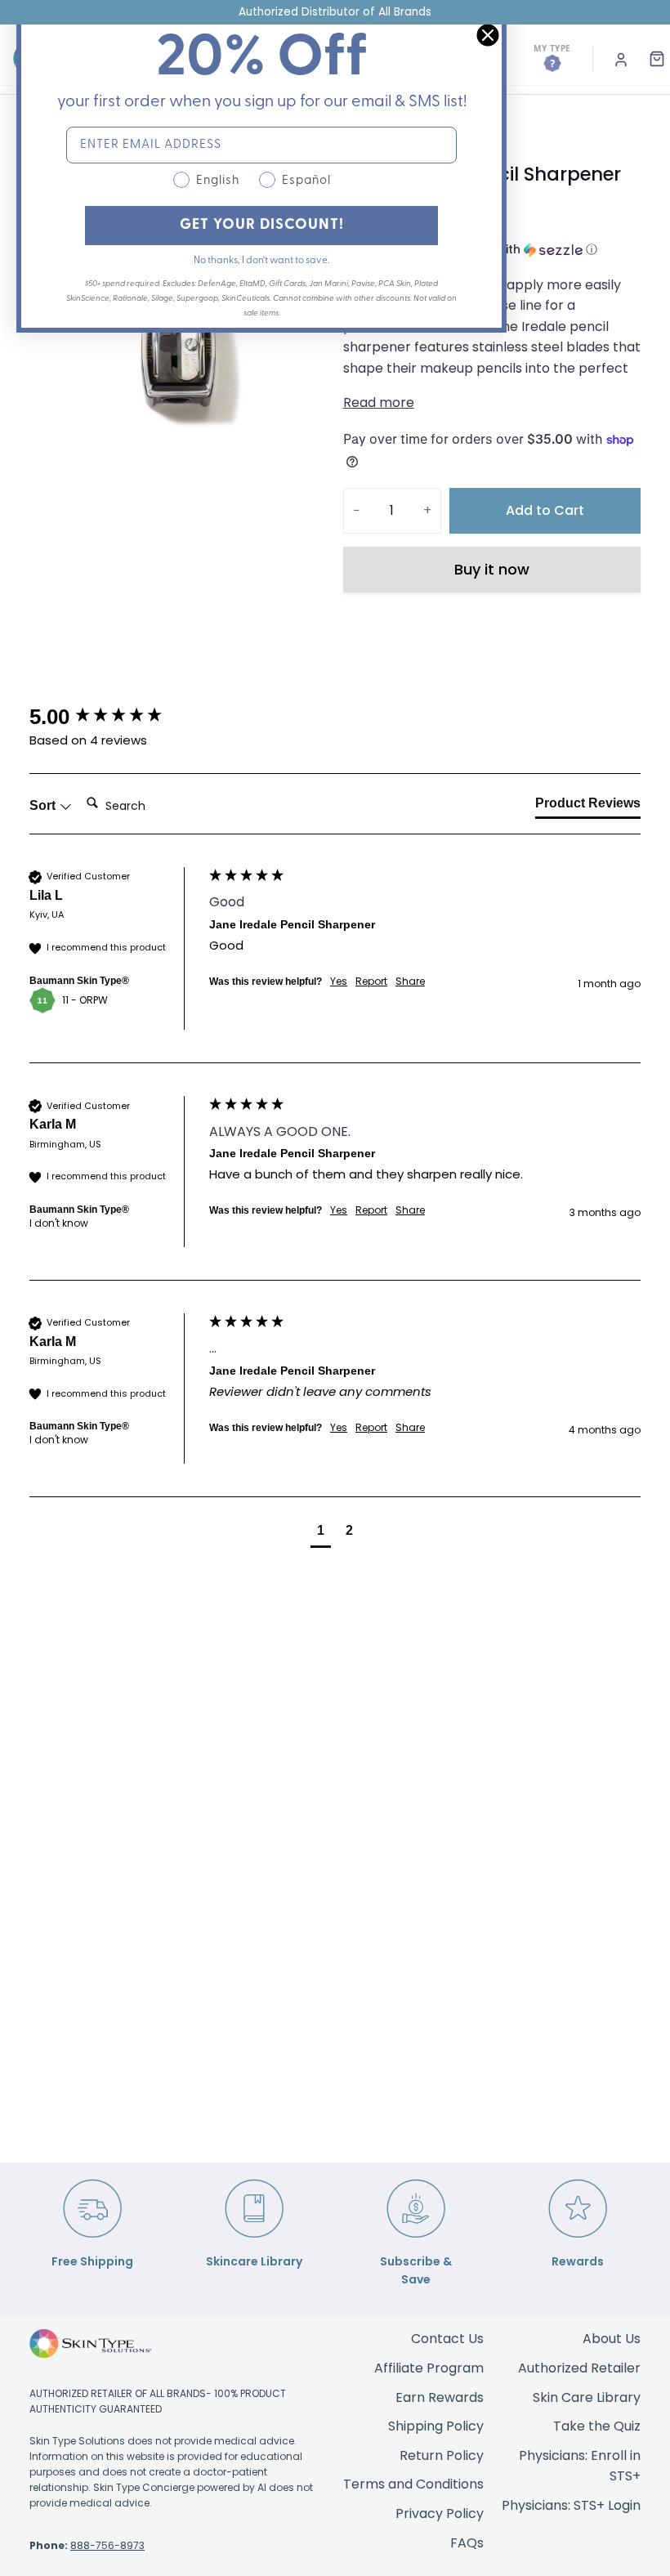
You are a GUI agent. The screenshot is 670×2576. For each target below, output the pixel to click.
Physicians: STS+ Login (571, 2505)
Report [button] (371, 982)
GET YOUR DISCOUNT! (262, 226)
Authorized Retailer (579, 2368)
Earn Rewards (440, 2397)
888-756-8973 (107, 2545)
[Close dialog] (488, 35)
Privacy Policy (440, 2513)
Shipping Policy (436, 2426)
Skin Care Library (587, 2397)
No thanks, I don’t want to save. (261, 261)
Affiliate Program (429, 2368)
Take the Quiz (597, 2426)
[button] (321, 1533)
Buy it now (492, 569)
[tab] (588, 807)
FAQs (467, 2543)
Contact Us (447, 2339)
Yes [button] (339, 982)
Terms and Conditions (413, 2484)
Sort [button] (44, 805)
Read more (379, 402)
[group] (115, 717)
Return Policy (442, 2455)
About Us (612, 2339)
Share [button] (410, 982)
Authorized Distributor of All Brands (335, 12)
